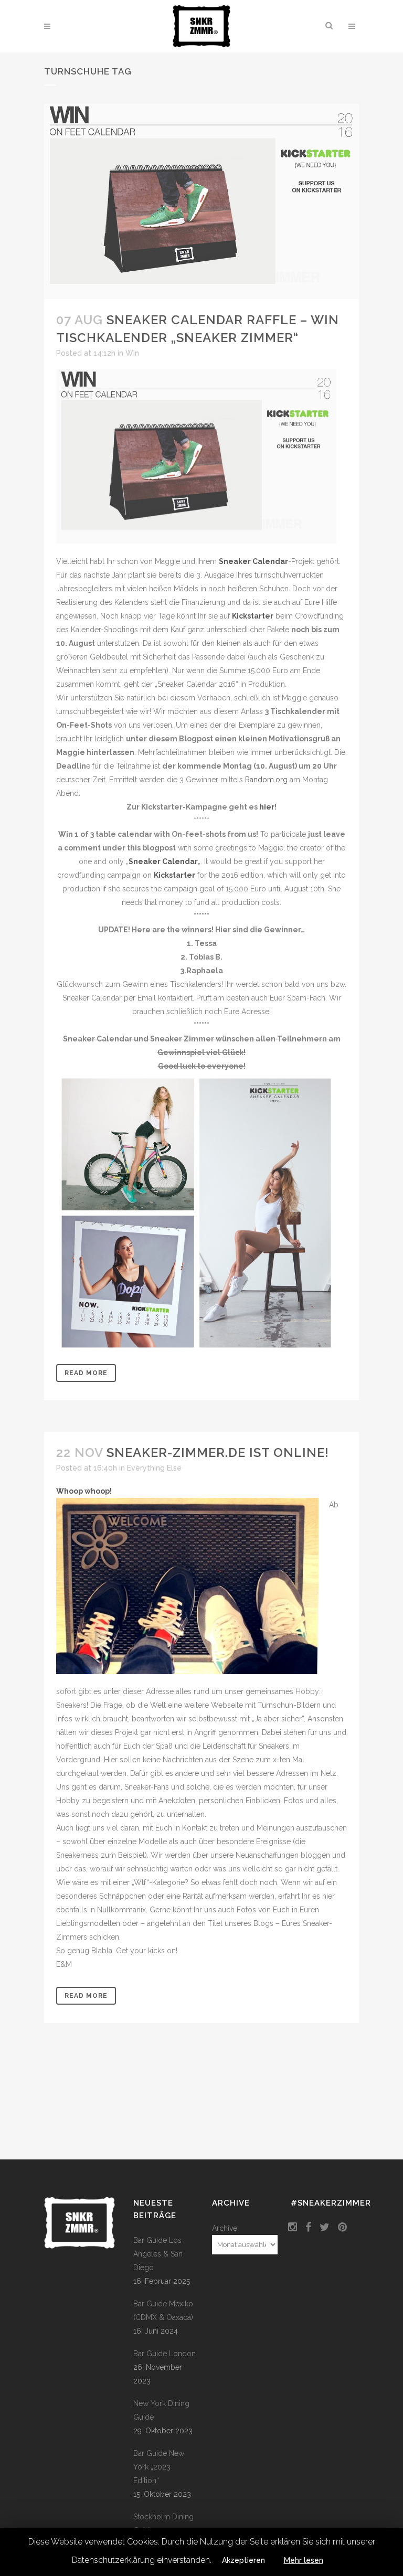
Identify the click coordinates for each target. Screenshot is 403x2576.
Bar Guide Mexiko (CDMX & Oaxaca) (163, 2311)
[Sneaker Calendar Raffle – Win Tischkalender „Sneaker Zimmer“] (201, 201)
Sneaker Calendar (253, 561)
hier (267, 807)
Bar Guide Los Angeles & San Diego (158, 2254)
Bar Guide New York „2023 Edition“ (159, 2467)
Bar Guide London (165, 2354)
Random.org (266, 780)
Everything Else (154, 1468)
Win (132, 353)
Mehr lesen (304, 2560)
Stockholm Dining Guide (163, 2524)
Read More (86, 1373)
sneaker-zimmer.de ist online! (218, 1452)
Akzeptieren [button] (243, 2560)
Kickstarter (253, 616)
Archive (225, 2228)
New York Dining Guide (161, 2410)
